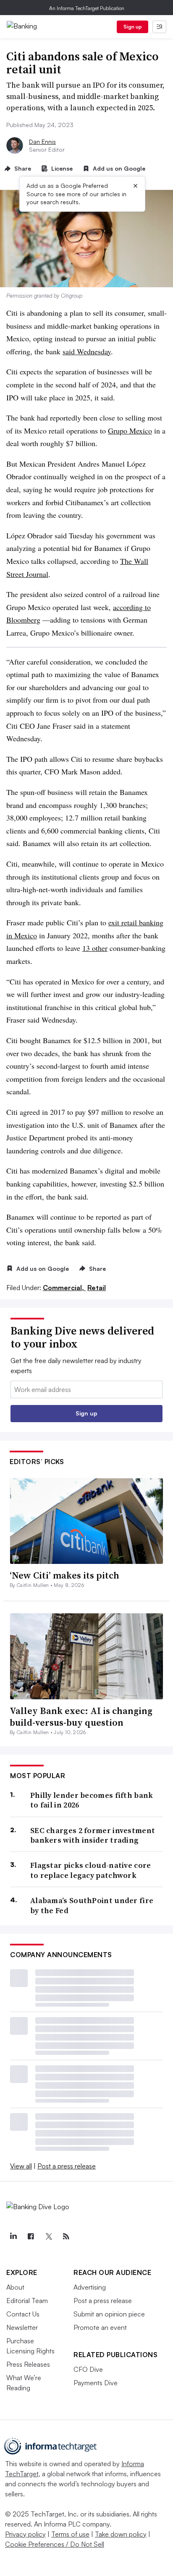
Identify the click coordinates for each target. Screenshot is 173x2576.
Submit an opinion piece (109, 2314)
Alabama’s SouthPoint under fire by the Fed (92, 1905)
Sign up (133, 27)
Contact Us (23, 2314)
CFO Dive (88, 2369)
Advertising (90, 2287)
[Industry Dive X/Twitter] (48, 2236)
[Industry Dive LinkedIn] (13, 2236)
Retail (97, 1288)
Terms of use (70, 2534)
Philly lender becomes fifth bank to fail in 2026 (92, 1800)
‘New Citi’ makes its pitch (64, 1575)
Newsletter (22, 2327)
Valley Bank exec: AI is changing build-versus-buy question (81, 1717)
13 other (95, 948)
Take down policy (121, 2534)
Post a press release (67, 2166)
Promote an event (100, 2327)
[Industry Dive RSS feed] (66, 2236)
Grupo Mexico (130, 431)
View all (21, 2166)
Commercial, (64, 1288)
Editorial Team (27, 2301)
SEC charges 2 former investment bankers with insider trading (93, 1835)
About (15, 2287)
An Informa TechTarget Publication (87, 8)
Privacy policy (25, 2534)
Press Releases (28, 2364)
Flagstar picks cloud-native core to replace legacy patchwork (91, 1870)
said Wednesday (87, 351)
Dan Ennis (42, 142)
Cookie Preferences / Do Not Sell (55, 2544)
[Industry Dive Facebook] (31, 2236)
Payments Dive (96, 2383)
